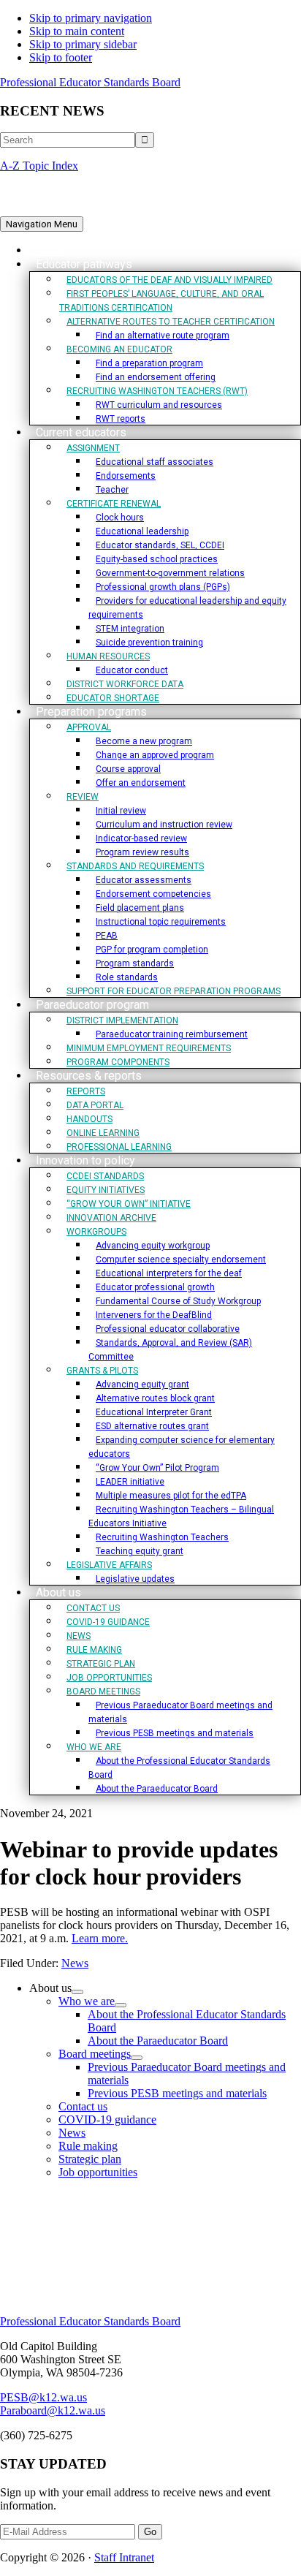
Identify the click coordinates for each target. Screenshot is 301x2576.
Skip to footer (61, 57)
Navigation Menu (42, 224)
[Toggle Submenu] (77, 1992)
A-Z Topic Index (39, 166)
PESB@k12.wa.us (43, 2397)
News (75, 1963)
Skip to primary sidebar (83, 44)
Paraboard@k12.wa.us (53, 2410)
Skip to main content (77, 31)
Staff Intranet (124, 2557)
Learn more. (100, 1938)
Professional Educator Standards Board (90, 82)
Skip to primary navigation (91, 18)
